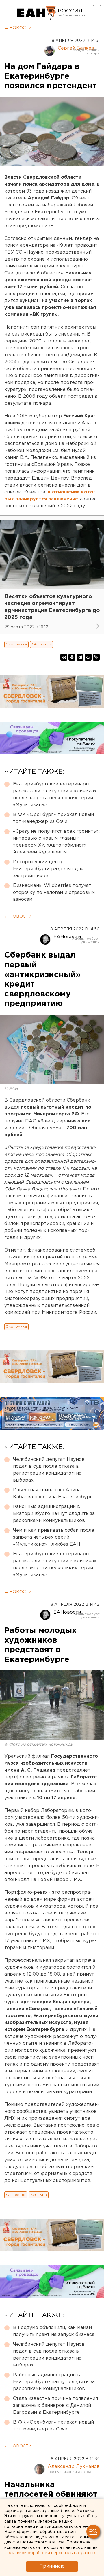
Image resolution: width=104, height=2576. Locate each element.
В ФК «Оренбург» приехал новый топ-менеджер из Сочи (53, 818)
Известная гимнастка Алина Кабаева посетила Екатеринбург (53, 1494)
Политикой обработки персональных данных (50, 2553)
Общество (41, 644)
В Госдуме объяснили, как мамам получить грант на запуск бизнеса (54, 2331)
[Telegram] (80, 657)
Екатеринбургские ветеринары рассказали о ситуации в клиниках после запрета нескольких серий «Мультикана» (55, 795)
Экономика (16, 644)
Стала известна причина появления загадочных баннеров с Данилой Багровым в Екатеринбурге (55, 2406)
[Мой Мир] (88, 657)
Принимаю (52, 2566)
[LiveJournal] (96, 657)
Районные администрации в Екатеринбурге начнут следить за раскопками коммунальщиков (54, 1514)
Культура (39, 2195)
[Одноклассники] (72, 657)
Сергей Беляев (76, 48)
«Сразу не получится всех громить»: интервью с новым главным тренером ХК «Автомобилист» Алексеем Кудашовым (56, 842)
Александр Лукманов (74, 2467)
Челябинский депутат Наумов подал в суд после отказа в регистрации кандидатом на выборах (49, 1470)
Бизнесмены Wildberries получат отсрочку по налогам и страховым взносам (54, 893)
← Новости (18, 28)
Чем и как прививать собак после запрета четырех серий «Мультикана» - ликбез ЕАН (54, 1537)
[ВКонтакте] (64, 657)
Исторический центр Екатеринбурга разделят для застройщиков (48, 869)
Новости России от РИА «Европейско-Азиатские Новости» (37, 13)
